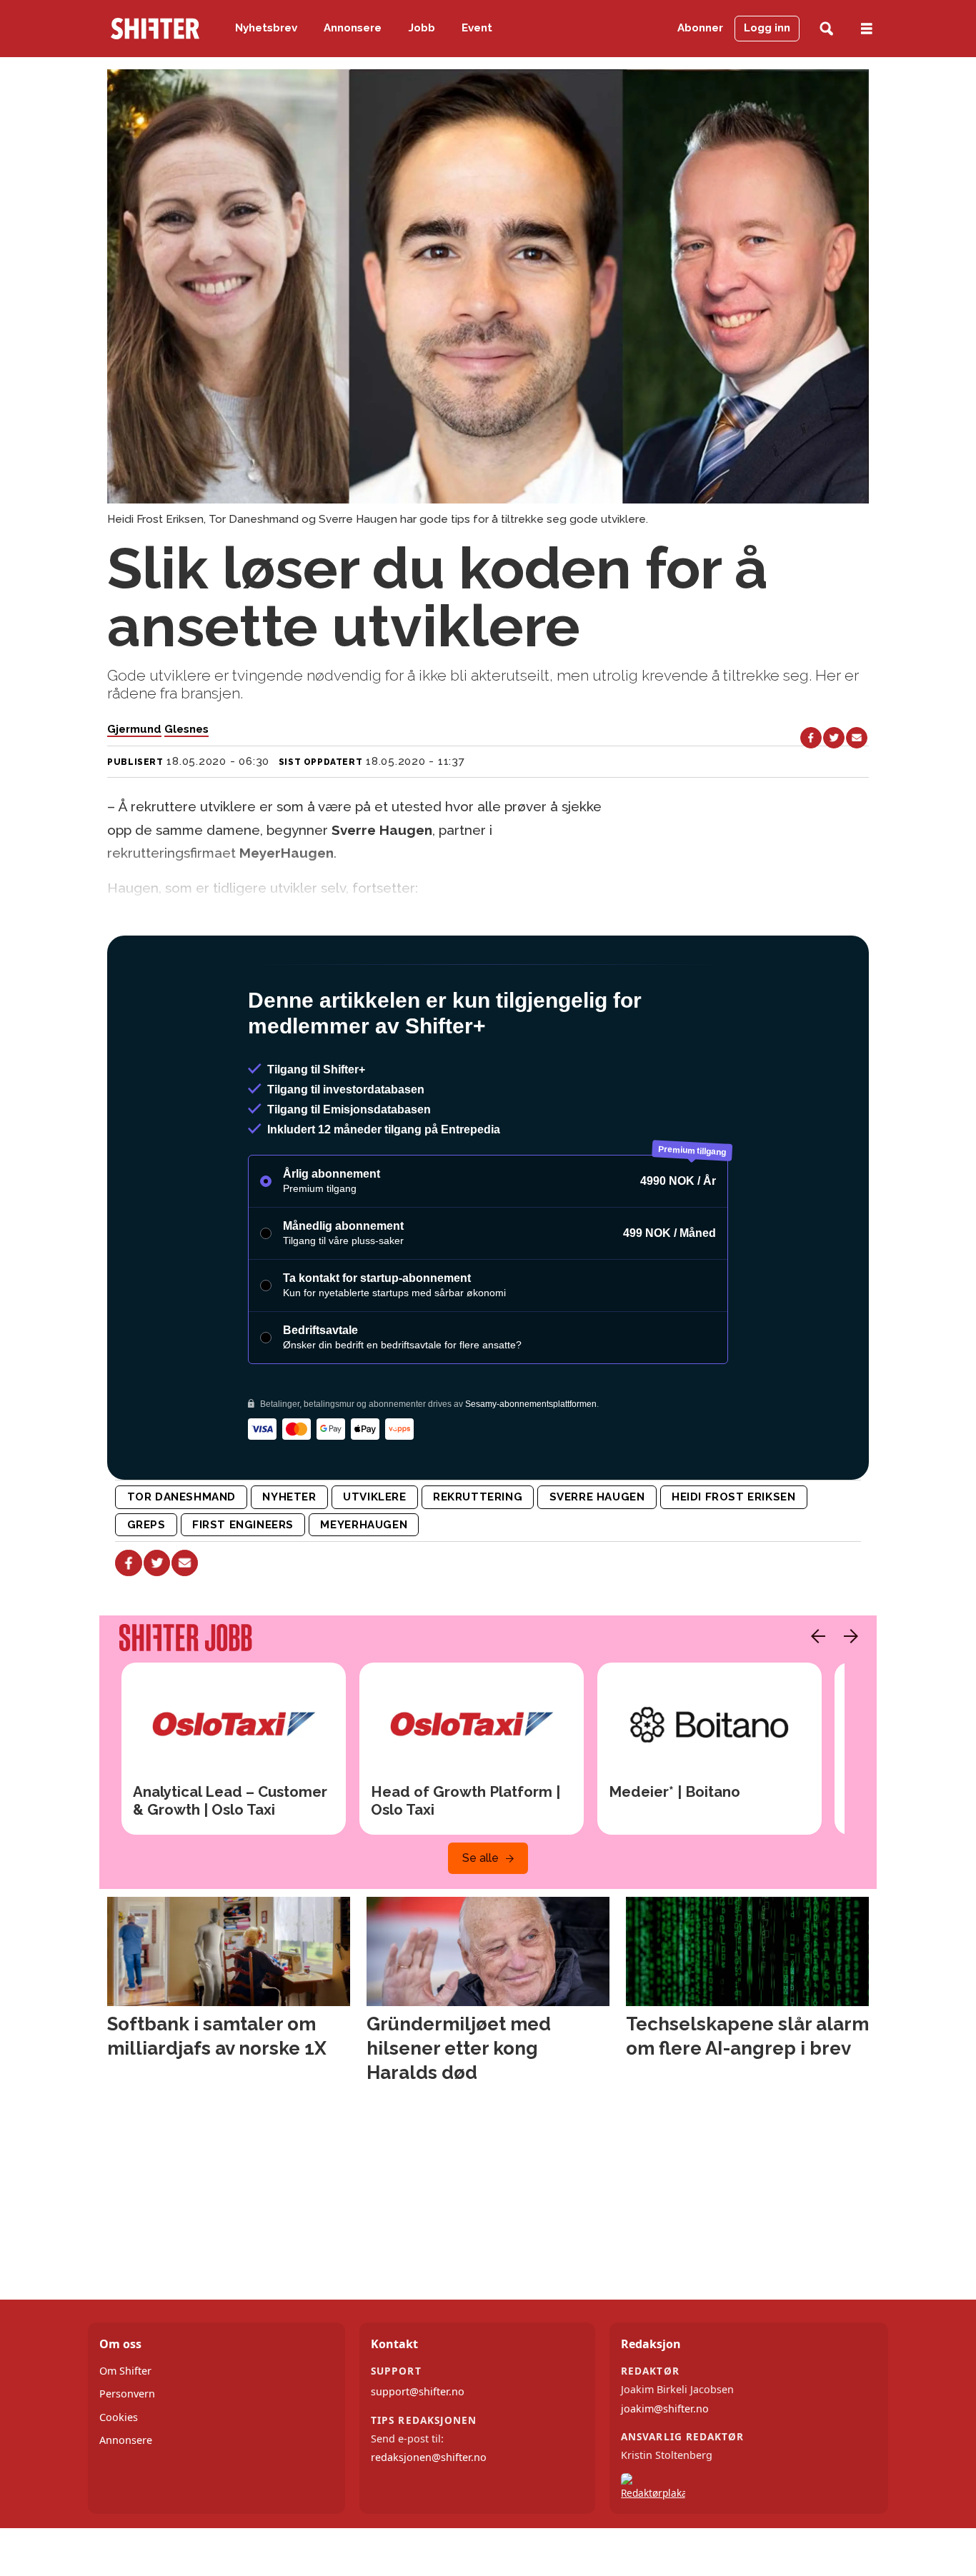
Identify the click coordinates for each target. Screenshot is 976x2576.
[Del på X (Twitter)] (834, 738)
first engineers (243, 1586)
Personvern (127, 2455)
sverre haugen (597, 1558)
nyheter (289, 1558)
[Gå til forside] (155, 29)
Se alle (480, 1919)
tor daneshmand (182, 1558)
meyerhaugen (364, 1586)
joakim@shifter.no (665, 2470)
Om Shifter (125, 2432)
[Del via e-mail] (857, 738)
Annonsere (353, 28)
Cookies (119, 2479)
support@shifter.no (418, 2453)
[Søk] (826, 29)
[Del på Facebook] (811, 738)
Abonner (700, 28)
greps (146, 1586)
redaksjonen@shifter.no (429, 2519)
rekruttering (478, 1558)
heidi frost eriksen (734, 1558)
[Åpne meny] (867, 29)
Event (477, 28)
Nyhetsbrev (266, 28)
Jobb (422, 28)
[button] (815, 1698)
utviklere (374, 1558)
